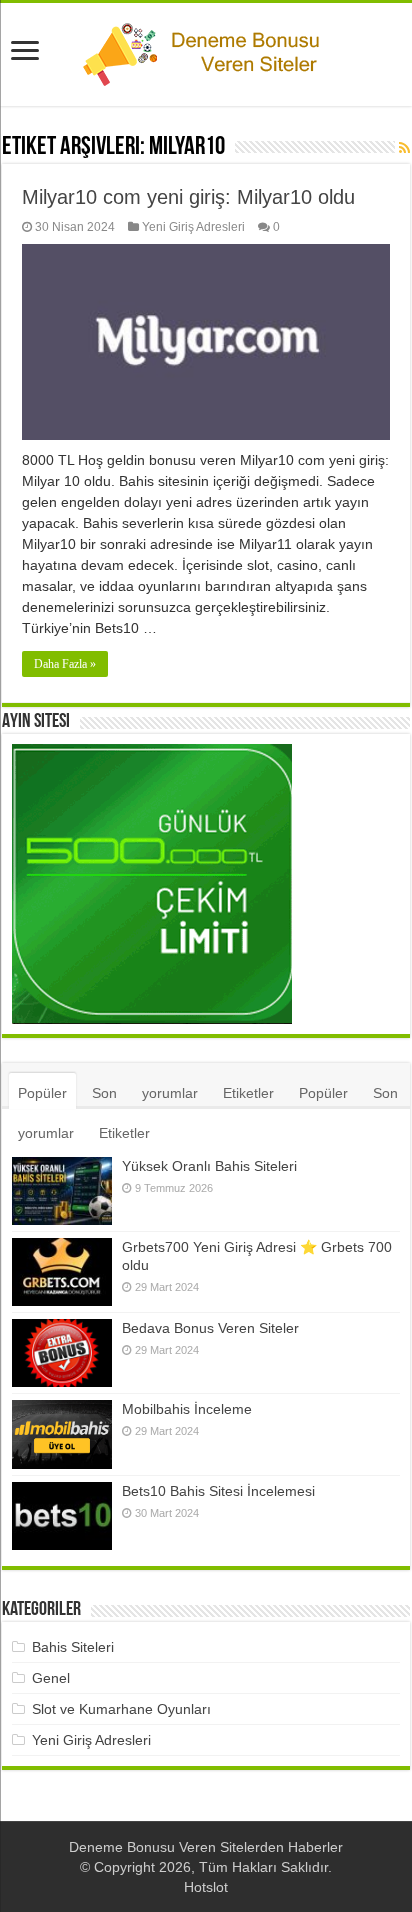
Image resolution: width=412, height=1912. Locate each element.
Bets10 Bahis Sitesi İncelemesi (218, 1491)
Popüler (42, 1093)
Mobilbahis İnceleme (187, 1409)
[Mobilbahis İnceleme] (62, 1434)
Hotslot (206, 1887)
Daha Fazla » (65, 664)
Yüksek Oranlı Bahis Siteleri (209, 1166)
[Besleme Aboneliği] (404, 148)
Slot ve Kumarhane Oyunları (121, 1709)
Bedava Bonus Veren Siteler (210, 1328)
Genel (51, 1678)
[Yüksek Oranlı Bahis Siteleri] (62, 1191)
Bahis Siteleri (73, 1647)
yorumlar (170, 1093)
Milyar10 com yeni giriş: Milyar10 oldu (188, 197)
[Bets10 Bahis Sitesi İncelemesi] (62, 1516)
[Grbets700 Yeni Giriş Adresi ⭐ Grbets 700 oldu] (62, 1272)
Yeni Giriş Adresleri (193, 227)
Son (104, 1093)
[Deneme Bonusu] (206, 51)
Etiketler (248, 1093)
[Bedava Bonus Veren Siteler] (62, 1353)
